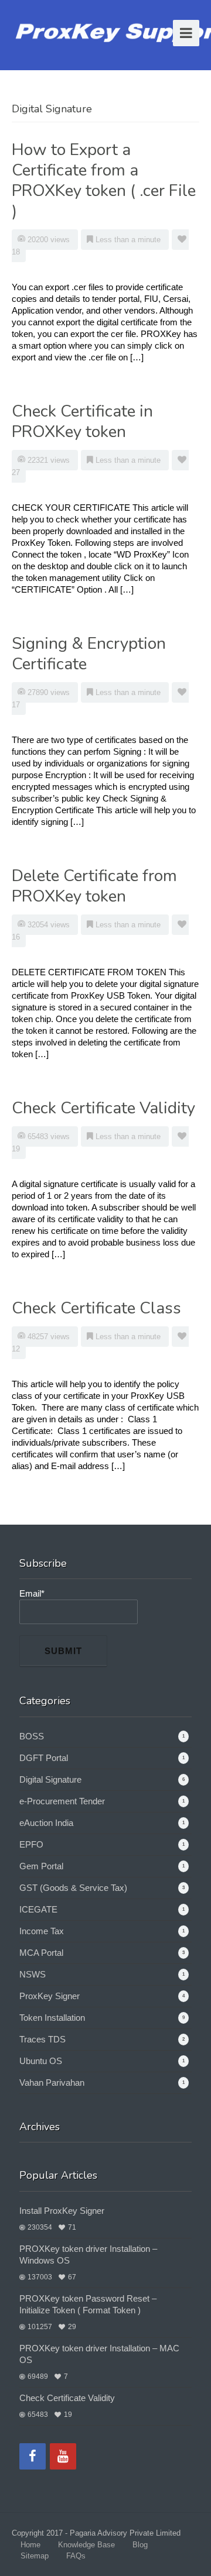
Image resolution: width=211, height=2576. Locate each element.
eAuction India (46, 1823)
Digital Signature (50, 1779)
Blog (140, 2545)
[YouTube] (63, 2456)
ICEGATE (38, 1909)
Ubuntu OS (41, 2061)
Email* (32, 1593)
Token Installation (52, 2018)
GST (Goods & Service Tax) (73, 1888)
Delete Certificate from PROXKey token (94, 886)
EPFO (31, 1844)
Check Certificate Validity (103, 1108)
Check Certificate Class (96, 1308)
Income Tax (42, 1931)
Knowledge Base (86, 2545)
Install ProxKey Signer (62, 2211)
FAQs (76, 2556)
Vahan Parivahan (52, 2083)
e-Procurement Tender (62, 1801)
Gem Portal (41, 1866)
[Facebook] (33, 2456)
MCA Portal (41, 1953)
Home (30, 2545)
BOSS (32, 1736)
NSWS (33, 1974)
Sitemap (35, 2556)
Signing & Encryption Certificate (89, 654)
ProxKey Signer (50, 1996)
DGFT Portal (44, 1758)
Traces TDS (42, 2039)
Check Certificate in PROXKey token (82, 422)
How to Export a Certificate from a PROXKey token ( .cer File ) (104, 180)
